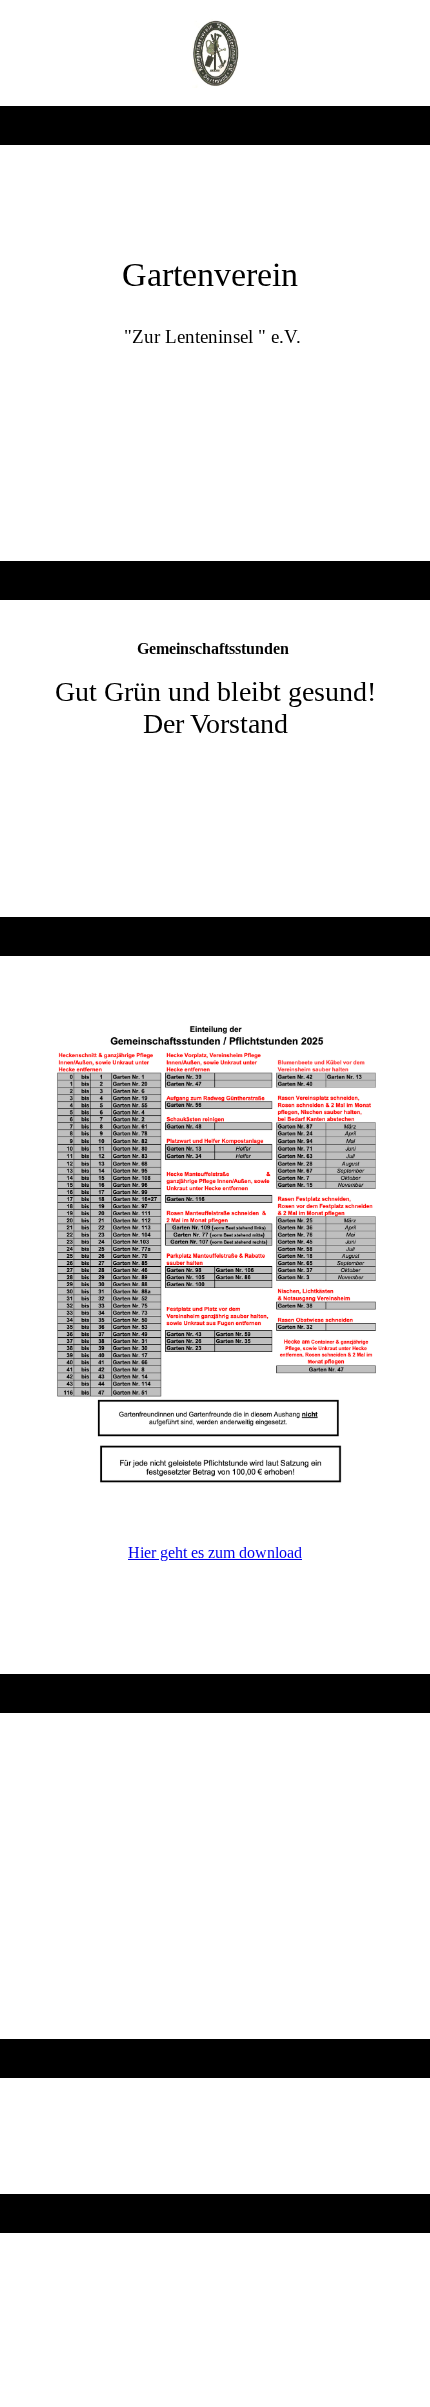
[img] (215, 53)
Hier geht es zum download (215, 1552)
